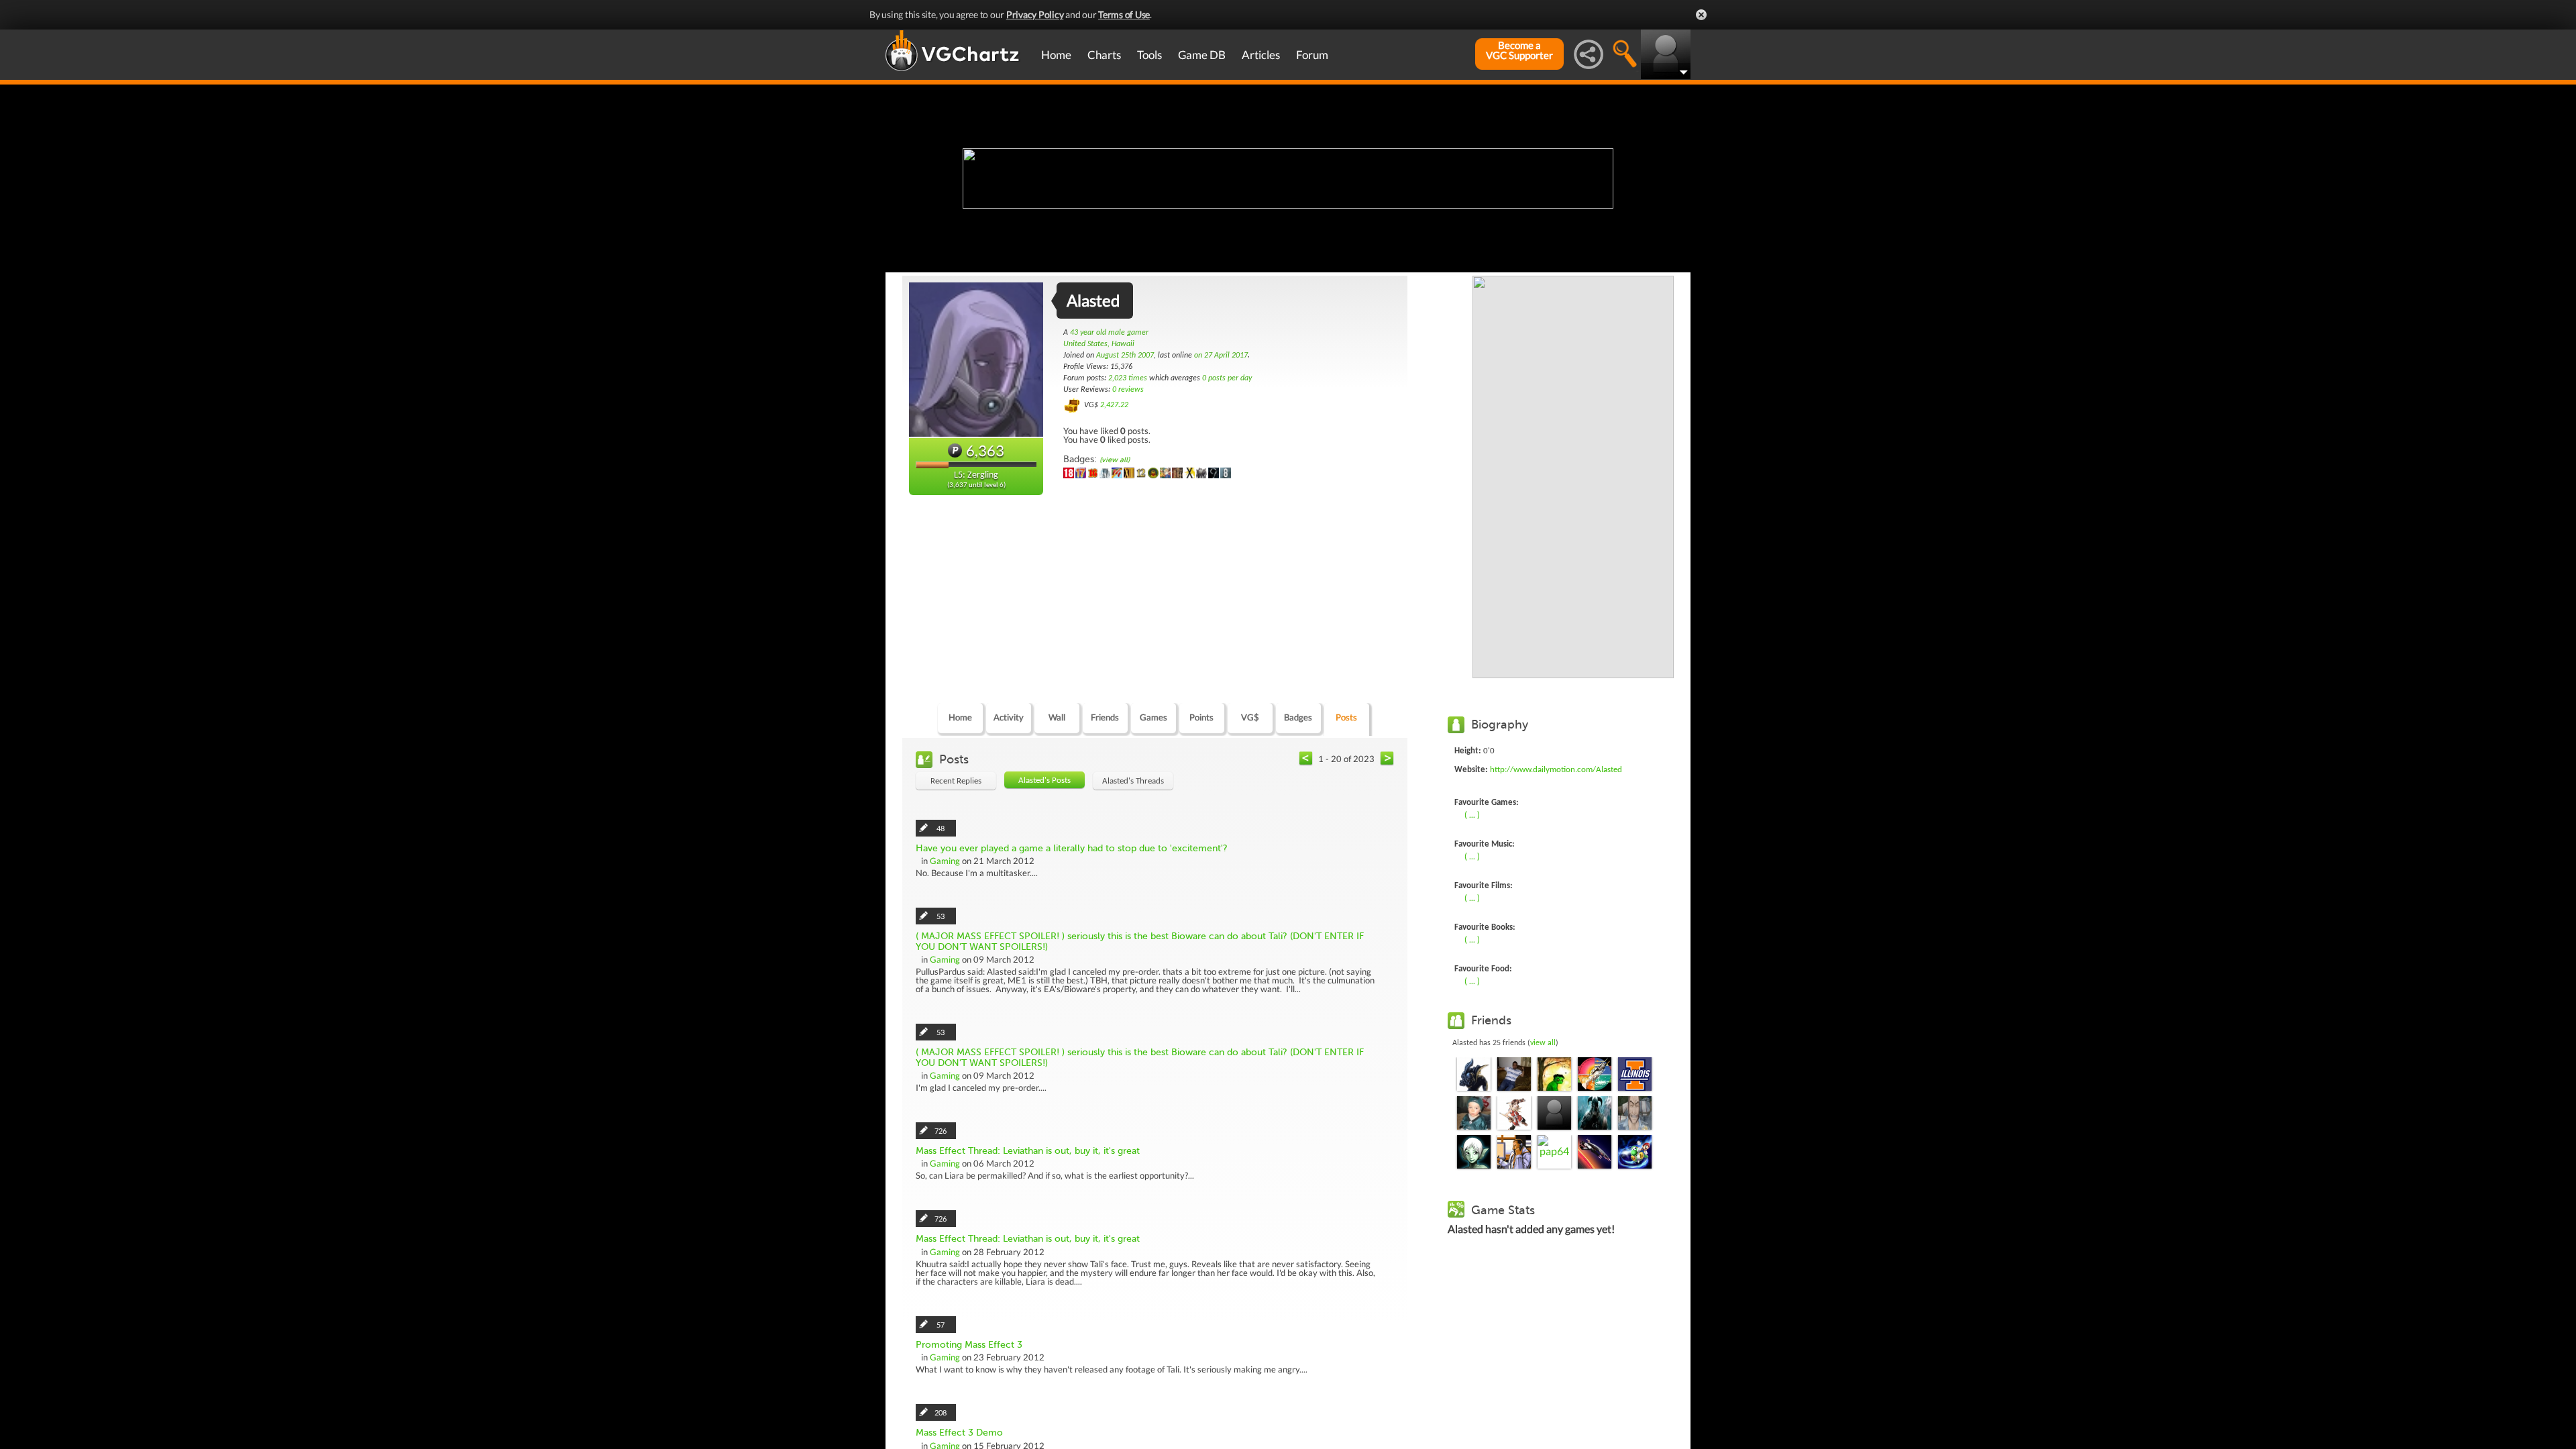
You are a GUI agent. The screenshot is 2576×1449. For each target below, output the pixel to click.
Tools (1149, 55)
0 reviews (1128, 390)
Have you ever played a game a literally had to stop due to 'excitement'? (1072, 848)
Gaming (945, 861)
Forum (1312, 55)
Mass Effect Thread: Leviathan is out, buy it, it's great (1028, 1151)
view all (1543, 1043)
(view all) (1115, 460)
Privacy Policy (1035, 14)
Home (1056, 55)
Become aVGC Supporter (1519, 50)
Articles (1261, 55)
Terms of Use (1124, 14)
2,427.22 (1114, 405)
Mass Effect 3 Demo (959, 1433)
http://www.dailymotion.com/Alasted (1556, 770)
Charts (1104, 55)
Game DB (1202, 55)
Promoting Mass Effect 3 (969, 1345)
